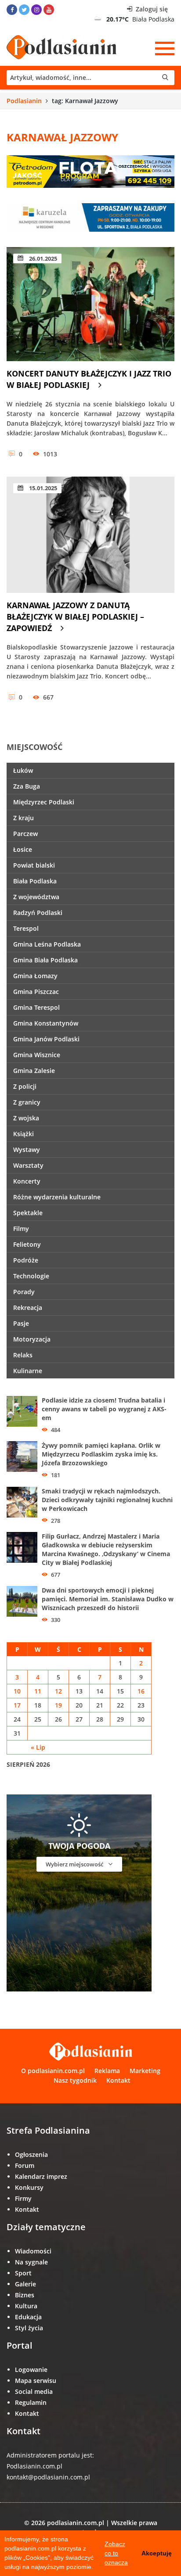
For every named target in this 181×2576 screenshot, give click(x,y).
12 (58, 1691)
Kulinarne (28, 1371)
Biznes (25, 2295)
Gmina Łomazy (35, 976)
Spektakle (28, 1213)
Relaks (23, 1355)
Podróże (26, 1260)
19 (58, 1705)
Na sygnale (31, 2262)
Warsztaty (28, 1165)
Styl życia (29, 2328)
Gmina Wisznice (37, 1055)
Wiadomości (33, 2251)
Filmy (21, 1229)
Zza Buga (27, 786)
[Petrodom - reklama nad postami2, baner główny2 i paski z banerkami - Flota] (90, 170)
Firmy (23, 2198)
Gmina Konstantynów (46, 1023)
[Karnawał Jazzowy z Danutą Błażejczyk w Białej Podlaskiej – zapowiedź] (90, 535)
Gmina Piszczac (36, 992)
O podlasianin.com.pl (53, 2071)
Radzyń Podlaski (38, 913)
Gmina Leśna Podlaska (47, 944)
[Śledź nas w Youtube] (49, 10)
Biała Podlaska (35, 881)
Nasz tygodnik (75, 2080)
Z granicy (27, 1102)
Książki (24, 1134)
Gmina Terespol (36, 1007)
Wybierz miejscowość (75, 1864)
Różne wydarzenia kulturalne (57, 1197)
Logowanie (31, 2370)
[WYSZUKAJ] (90, 78)
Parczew (25, 834)
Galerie (25, 2284)
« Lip (38, 1747)
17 (17, 1705)
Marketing (145, 2071)
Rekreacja (28, 1308)
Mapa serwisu (36, 2380)
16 (141, 1691)
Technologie (31, 1276)
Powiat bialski (34, 865)
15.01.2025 (42, 488)
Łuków (23, 770)
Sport (23, 2273)
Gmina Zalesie (34, 1071)
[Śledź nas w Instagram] (36, 10)
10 (17, 1691)
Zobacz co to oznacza (116, 2553)
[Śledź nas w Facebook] (12, 10)
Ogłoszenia (31, 2154)
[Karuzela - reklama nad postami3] (90, 217)
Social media (34, 2391)
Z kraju (24, 818)
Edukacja (28, 2317)
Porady (24, 1292)
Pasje (21, 1323)
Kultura (26, 2306)
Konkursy (29, 2187)
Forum (25, 2165)
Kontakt (118, 2080)
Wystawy (27, 1150)
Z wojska (26, 1118)
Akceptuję (157, 2553)
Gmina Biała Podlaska (45, 960)
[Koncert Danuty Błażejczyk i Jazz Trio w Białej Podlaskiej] (90, 304)
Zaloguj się (151, 9)
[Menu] (165, 48)
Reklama (107, 2071)
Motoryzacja (32, 1339)
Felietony (27, 1244)
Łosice (23, 849)
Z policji (25, 1086)
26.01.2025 (42, 258)
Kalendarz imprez (41, 2176)
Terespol (26, 928)
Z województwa (36, 897)
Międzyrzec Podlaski (44, 802)
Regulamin (31, 2402)
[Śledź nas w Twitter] (24, 10)
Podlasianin (24, 101)
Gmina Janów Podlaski (46, 1039)
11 (38, 1691)
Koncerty (27, 1181)
